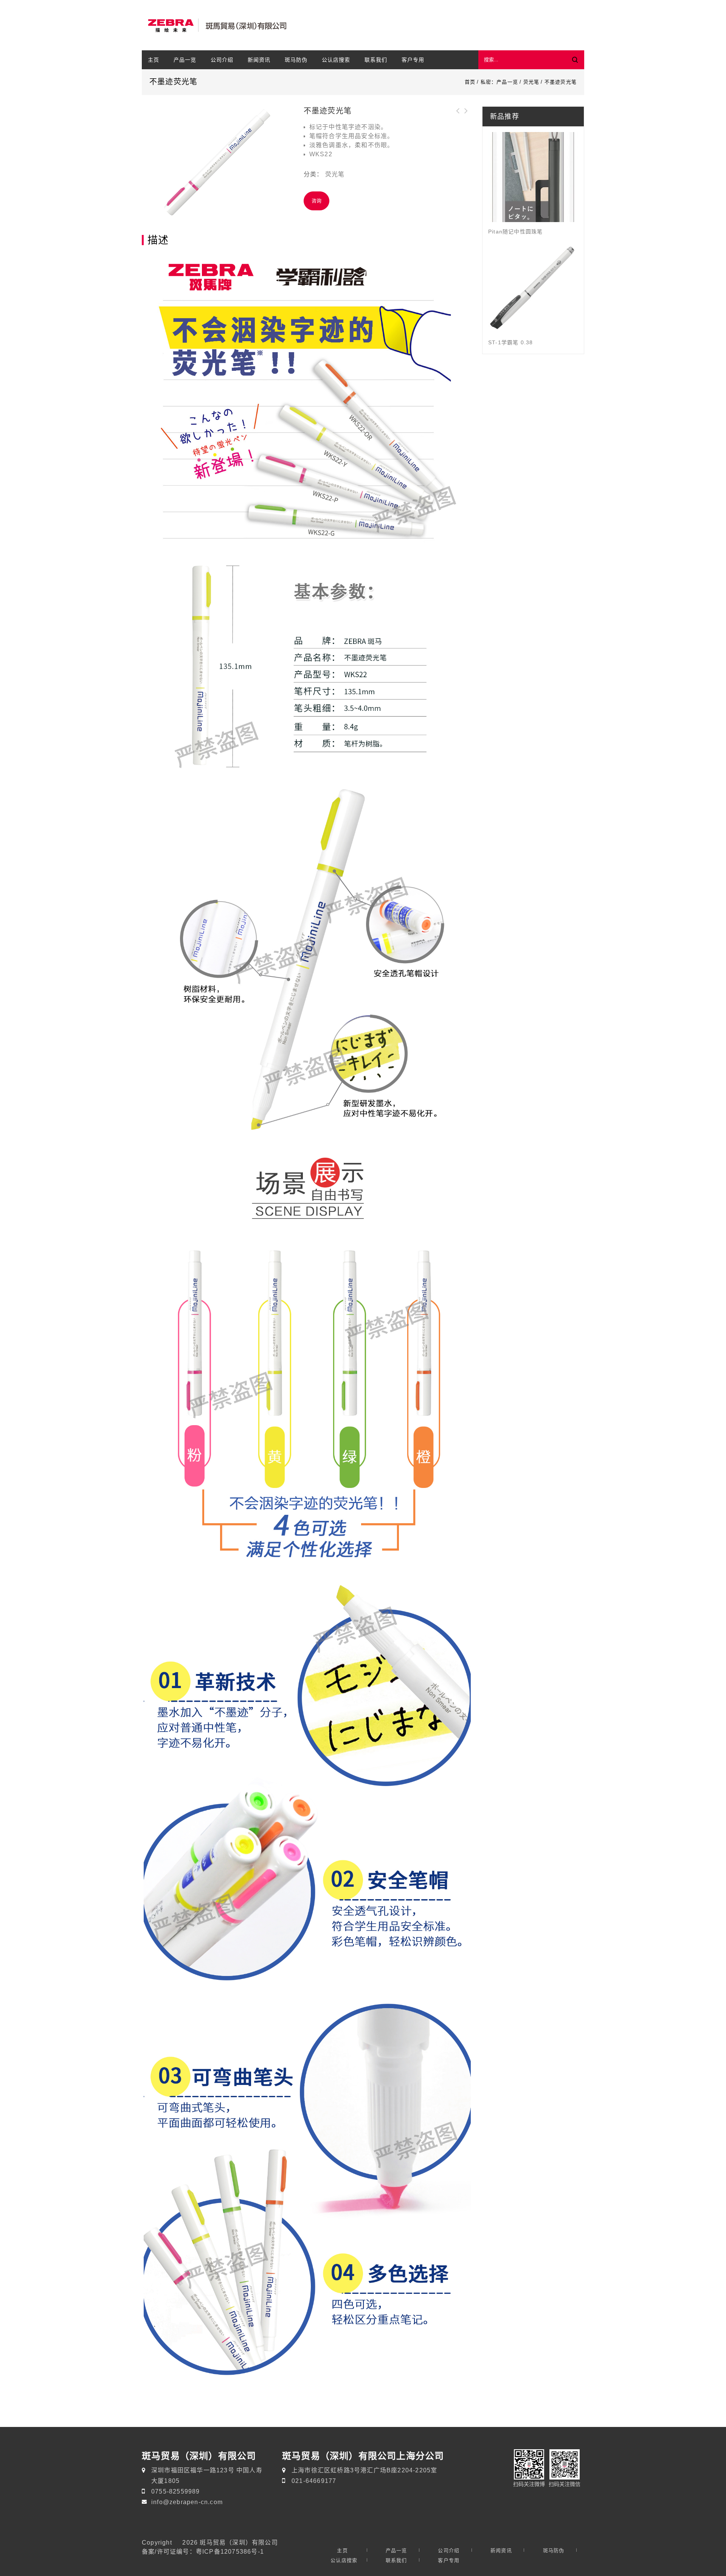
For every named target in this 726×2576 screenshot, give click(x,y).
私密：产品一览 (499, 82)
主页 (154, 60)
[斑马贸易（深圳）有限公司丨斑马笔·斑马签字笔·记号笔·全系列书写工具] (216, 26)
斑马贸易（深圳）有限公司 (239, 2542)
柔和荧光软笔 (466, 115)
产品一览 (185, 60)
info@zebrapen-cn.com (187, 2502)
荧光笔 (531, 82)
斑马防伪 (296, 60)
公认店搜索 (336, 60)
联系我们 (376, 60)
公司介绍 (222, 60)
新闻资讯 (259, 60)
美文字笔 (458, 115)
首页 (470, 82)
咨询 (316, 201)
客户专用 (413, 60)
